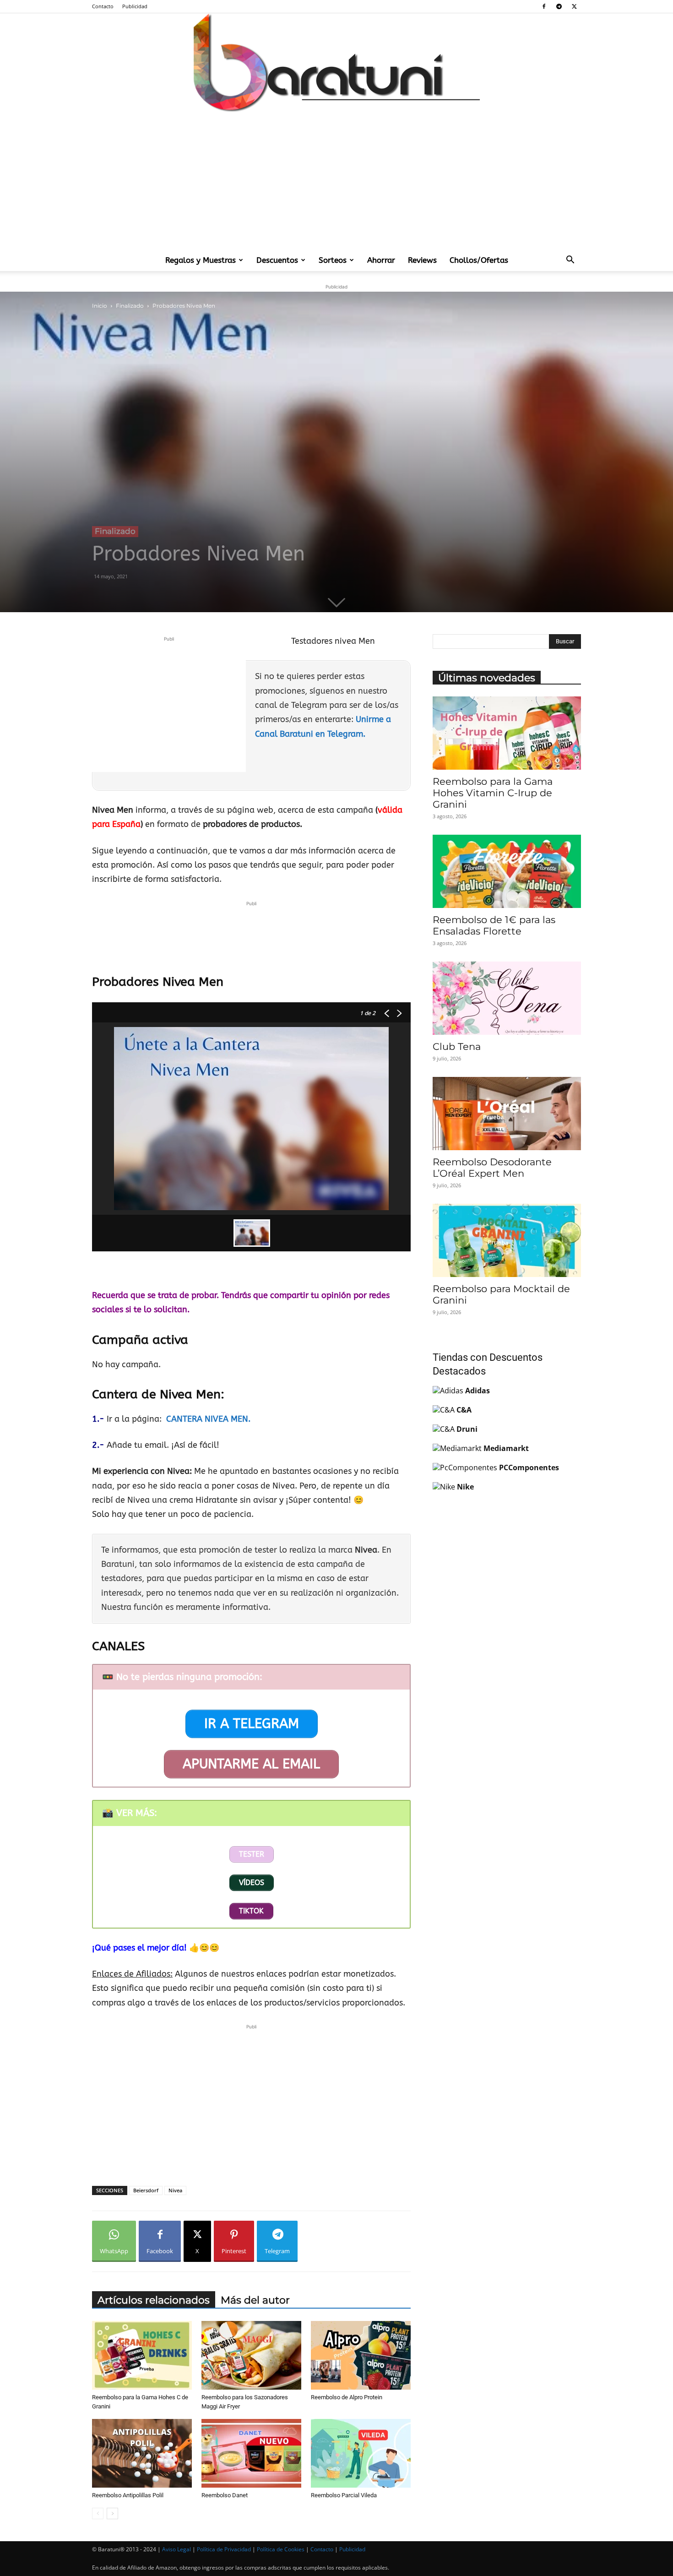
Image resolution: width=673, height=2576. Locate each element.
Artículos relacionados (154, 2300)
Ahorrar (381, 260)
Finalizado (130, 306)
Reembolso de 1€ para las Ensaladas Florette (494, 925)
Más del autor (255, 2300)
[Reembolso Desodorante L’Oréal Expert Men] (507, 1114)
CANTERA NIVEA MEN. (209, 1419)
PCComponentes (529, 1467)
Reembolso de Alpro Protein (347, 2397)
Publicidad (135, 6)
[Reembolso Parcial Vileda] (361, 2453)
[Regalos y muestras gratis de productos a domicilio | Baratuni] (336, 62)
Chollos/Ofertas (479, 260)
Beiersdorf (146, 2190)
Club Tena (457, 1046)
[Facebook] (544, 6)
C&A (464, 1410)
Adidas (478, 1391)
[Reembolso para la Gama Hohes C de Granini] (142, 2355)
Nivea (175, 2190)
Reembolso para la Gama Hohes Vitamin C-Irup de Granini (493, 793)
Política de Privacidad (224, 2549)
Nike (465, 1487)
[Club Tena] (507, 998)
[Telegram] (559, 6)
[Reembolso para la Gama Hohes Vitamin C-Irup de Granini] (507, 733)
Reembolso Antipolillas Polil (128, 2495)
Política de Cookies (281, 2549)
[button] (570, 261)
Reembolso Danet (225, 2495)
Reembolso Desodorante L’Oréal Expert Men (492, 1168)
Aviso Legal (176, 2549)
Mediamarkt (506, 1448)
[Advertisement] (336, 180)
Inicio (100, 306)
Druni (467, 1429)
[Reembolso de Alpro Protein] (361, 2355)
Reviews (422, 260)
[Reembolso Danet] (251, 2453)
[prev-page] (98, 2514)
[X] (574, 6)
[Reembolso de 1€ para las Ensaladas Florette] (507, 871)
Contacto (103, 6)
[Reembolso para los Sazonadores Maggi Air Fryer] (251, 2355)
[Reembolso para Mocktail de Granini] (507, 1240)
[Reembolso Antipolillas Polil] (142, 2453)
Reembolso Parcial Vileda (344, 2495)
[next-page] (112, 2514)
